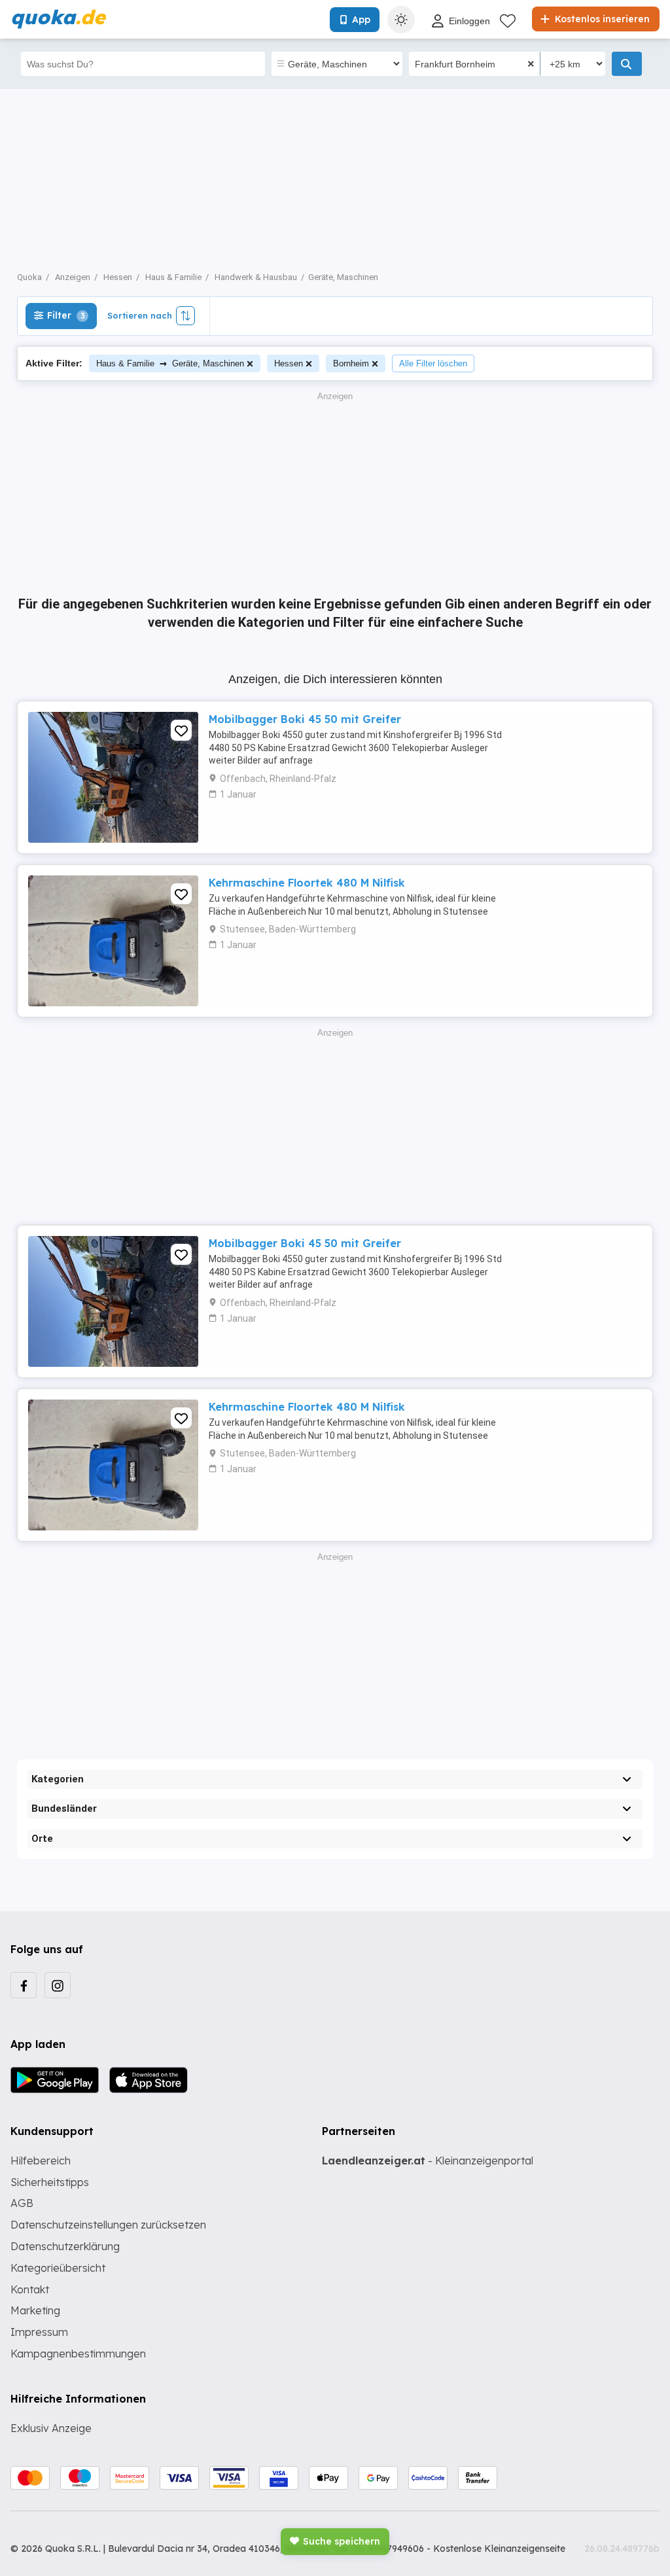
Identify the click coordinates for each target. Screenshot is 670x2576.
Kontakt (30, 2289)
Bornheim (351, 363)
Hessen (289, 363)
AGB (22, 2203)
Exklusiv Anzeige (51, 2428)
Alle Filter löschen (433, 363)
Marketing (35, 2310)
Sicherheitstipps (50, 2182)
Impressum (39, 2332)
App (361, 20)
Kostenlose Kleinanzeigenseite (499, 2549)
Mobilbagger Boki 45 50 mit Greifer (305, 719)
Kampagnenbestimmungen (78, 2354)
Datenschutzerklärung (65, 2246)
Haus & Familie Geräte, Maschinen (170, 363)
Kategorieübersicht (58, 2268)
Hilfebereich (41, 2161)
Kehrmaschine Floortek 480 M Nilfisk (307, 883)
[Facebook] (24, 1985)
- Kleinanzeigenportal (428, 2161)
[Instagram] (58, 1985)
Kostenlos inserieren (601, 19)
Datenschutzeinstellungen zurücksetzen (108, 2225)
